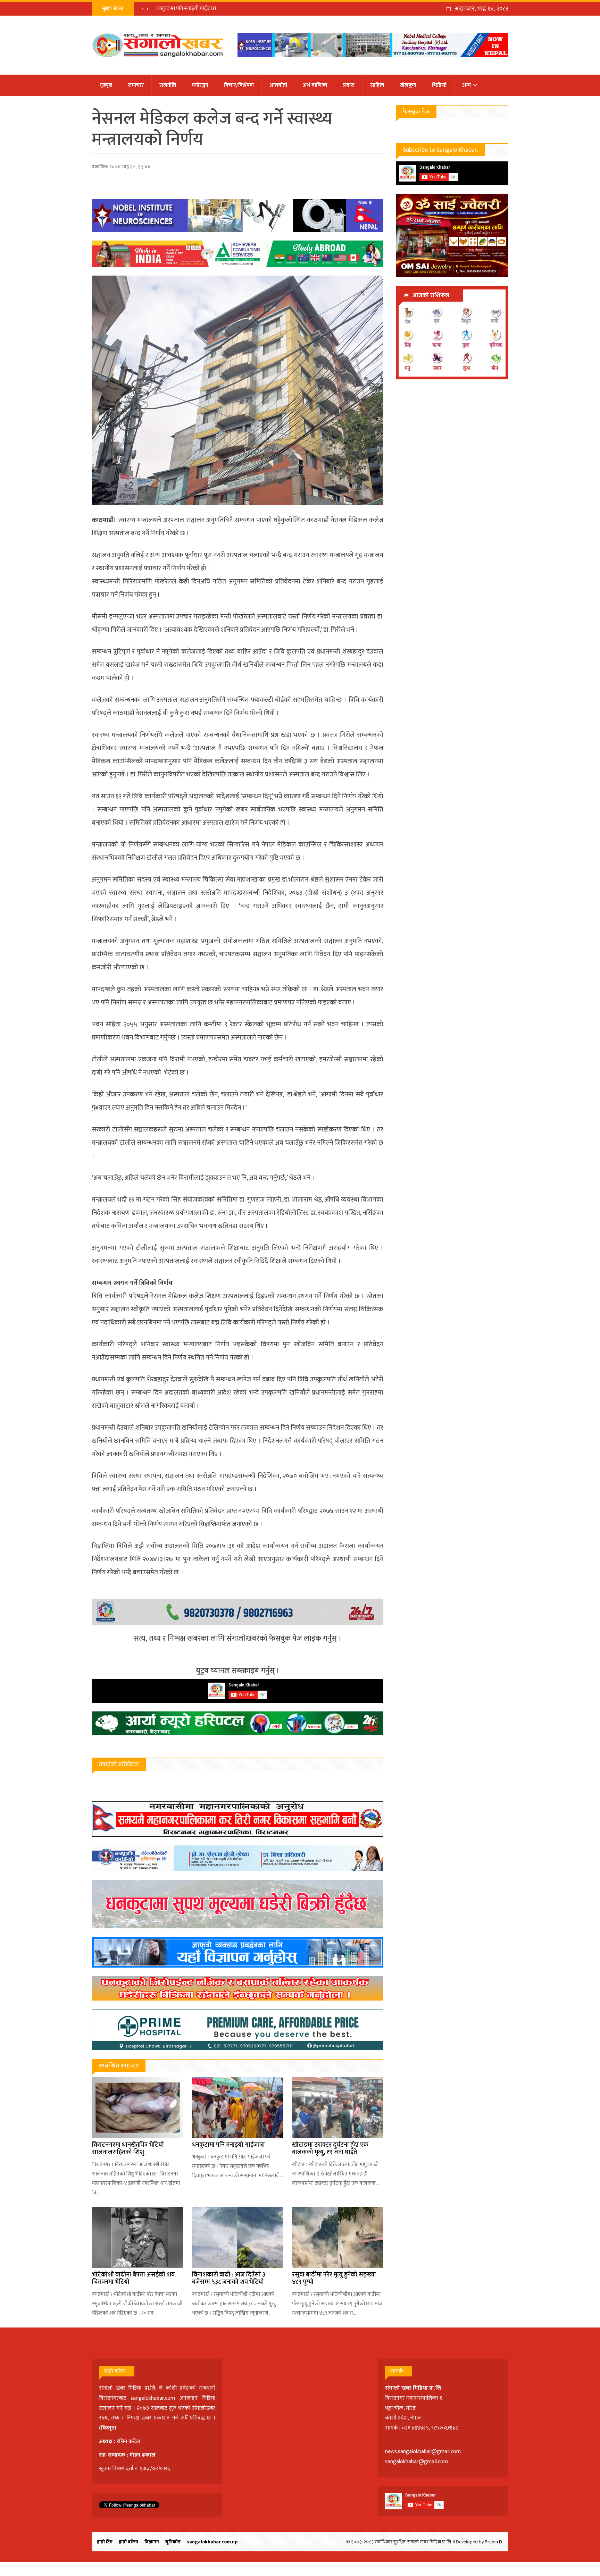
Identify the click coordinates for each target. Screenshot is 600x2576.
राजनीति (168, 85)
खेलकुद (408, 85)
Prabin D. (494, 2542)
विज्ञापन (152, 2542)
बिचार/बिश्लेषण (239, 85)
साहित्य (377, 85)
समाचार (136, 85)
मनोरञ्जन (200, 85)
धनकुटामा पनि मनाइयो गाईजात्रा (228, 2145)
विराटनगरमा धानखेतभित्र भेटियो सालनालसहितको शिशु (128, 2149)
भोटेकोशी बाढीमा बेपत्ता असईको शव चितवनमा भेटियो (133, 2279)
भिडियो (439, 85)
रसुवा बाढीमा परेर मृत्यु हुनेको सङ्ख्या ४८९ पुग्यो (334, 2279)
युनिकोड (173, 2542)
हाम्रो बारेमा (128, 2542)
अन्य (466, 85)
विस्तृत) (109, 2428)
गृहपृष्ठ (106, 85)
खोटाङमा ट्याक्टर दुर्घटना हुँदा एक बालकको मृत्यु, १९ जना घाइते (215, 9)
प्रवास (349, 85)
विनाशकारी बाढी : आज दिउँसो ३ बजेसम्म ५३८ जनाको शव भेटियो (229, 2279)
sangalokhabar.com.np (212, 2542)
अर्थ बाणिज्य (315, 85)
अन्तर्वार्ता (278, 85)
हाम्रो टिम (105, 2542)
